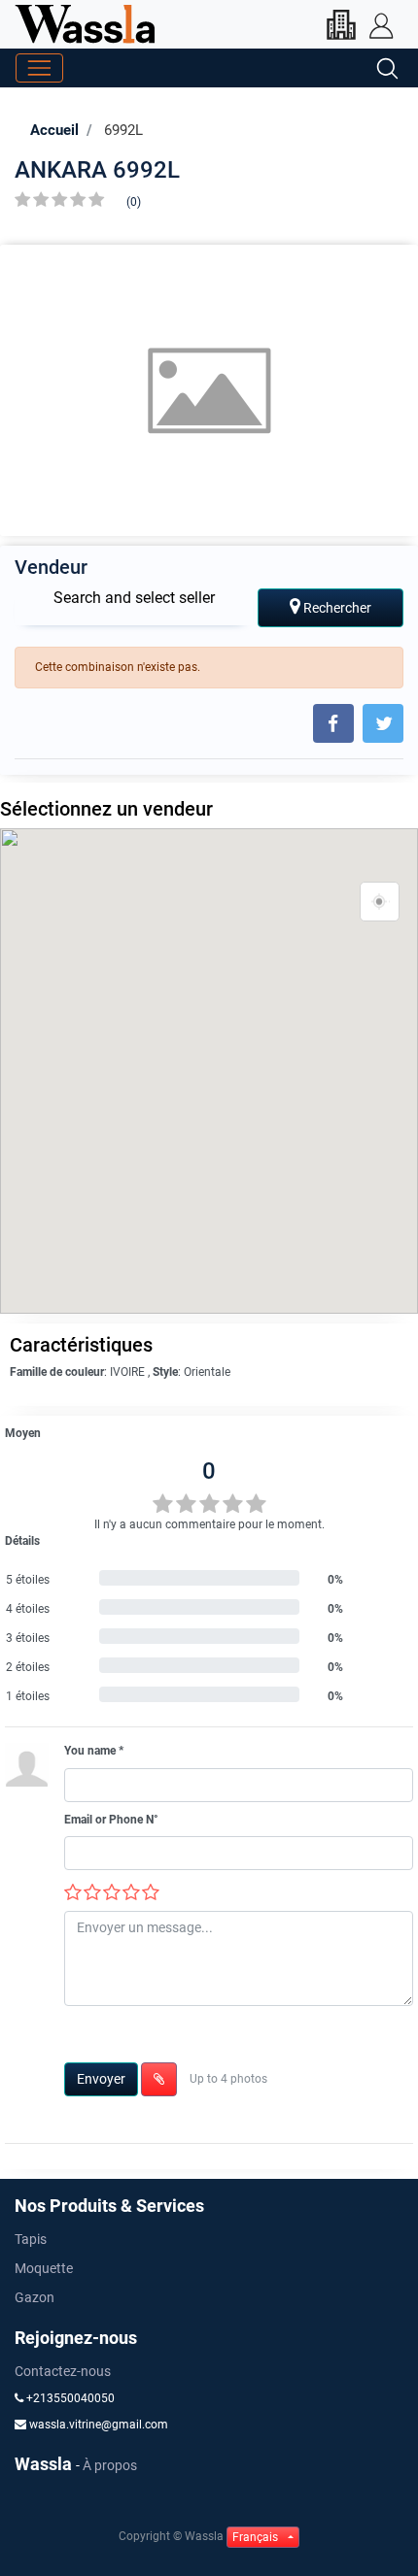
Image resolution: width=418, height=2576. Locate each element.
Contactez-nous (63, 2371)
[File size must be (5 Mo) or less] (159, 2079)
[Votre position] (380, 902)
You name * (94, 1751)
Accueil (54, 130)
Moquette (44, 2268)
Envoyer (101, 2079)
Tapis (31, 2239)
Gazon (35, 2297)
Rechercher (336, 608)
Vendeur (51, 567)
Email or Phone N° (111, 1820)
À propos (110, 2465)
